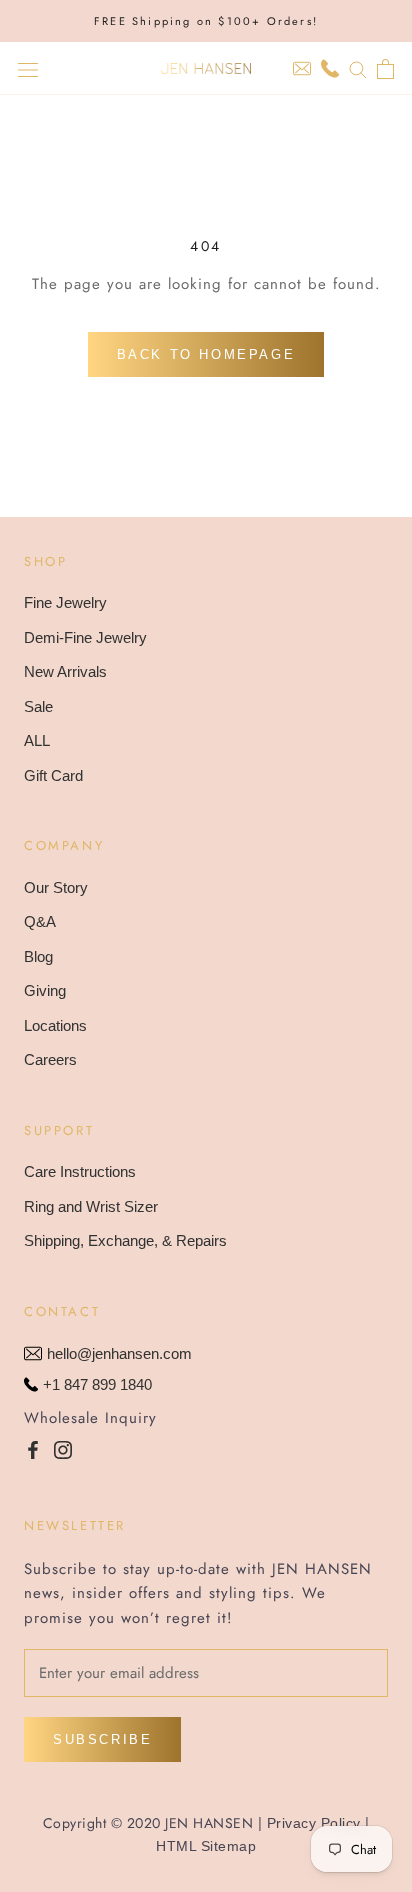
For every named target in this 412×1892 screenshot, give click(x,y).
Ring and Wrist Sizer (91, 1206)
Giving (45, 990)
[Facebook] (33, 1448)
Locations (55, 1025)
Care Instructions (80, 1171)
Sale (38, 706)
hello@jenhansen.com (119, 1353)
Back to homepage (206, 354)
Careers (50, 1059)
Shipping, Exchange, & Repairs (125, 1240)
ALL (37, 740)
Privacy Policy (314, 1823)
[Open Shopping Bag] (385, 69)
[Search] (358, 69)
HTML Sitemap (206, 1846)
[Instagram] (63, 1448)
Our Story (56, 887)
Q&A (40, 921)
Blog (38, 956)
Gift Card (53, 775)
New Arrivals (65, 671)
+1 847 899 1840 (97, 1384)
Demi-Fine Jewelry (85, 637)
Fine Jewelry (65, 602)
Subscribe (102, 1739)
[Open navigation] (28, 69)
